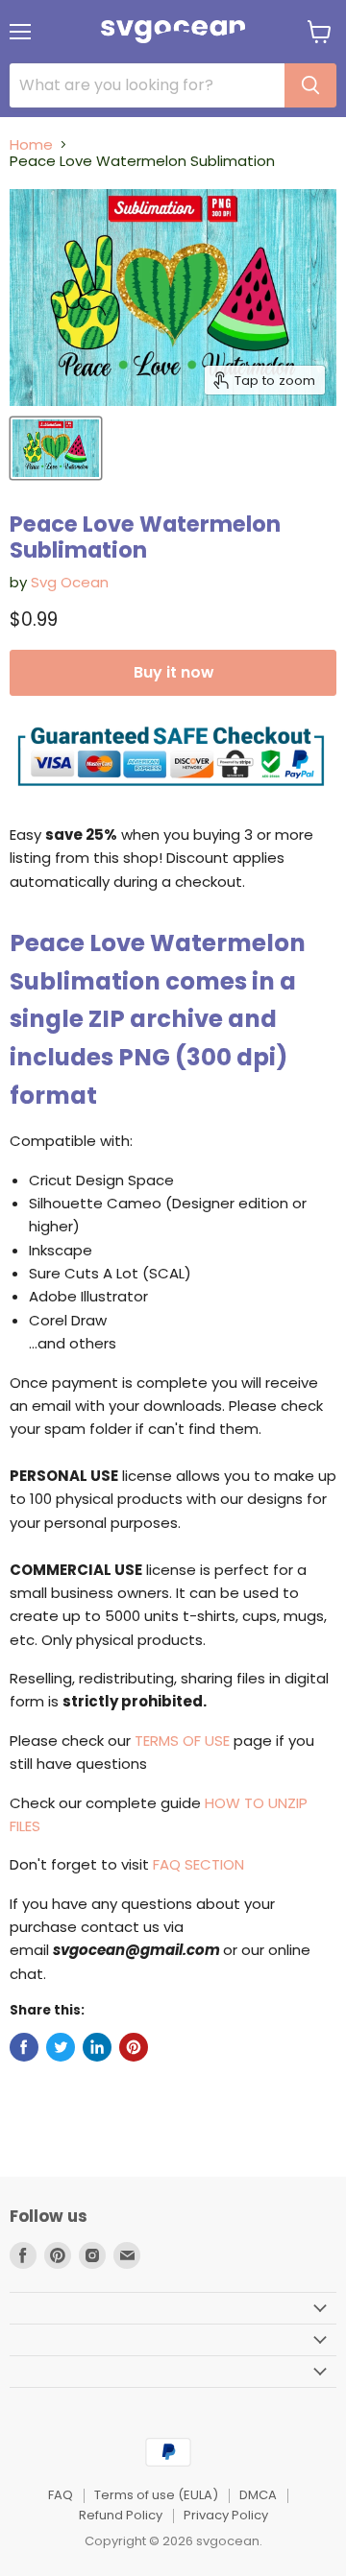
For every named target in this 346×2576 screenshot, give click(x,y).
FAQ (61, 2495)
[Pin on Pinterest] (134, 2047)
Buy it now (173, 672)
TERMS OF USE (182, 1741)
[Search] (310, 85)
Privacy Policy (226, 2515)
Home (31, 144)
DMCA (258, 2495)
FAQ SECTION (198, 1864)
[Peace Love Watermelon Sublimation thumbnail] (56, 448)
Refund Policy (121, 2515)
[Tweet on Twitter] (61, 2047)
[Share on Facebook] (24, 2047)
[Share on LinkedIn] (97, 2047)
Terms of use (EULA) (156, 2495)
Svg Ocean (70, 582)
